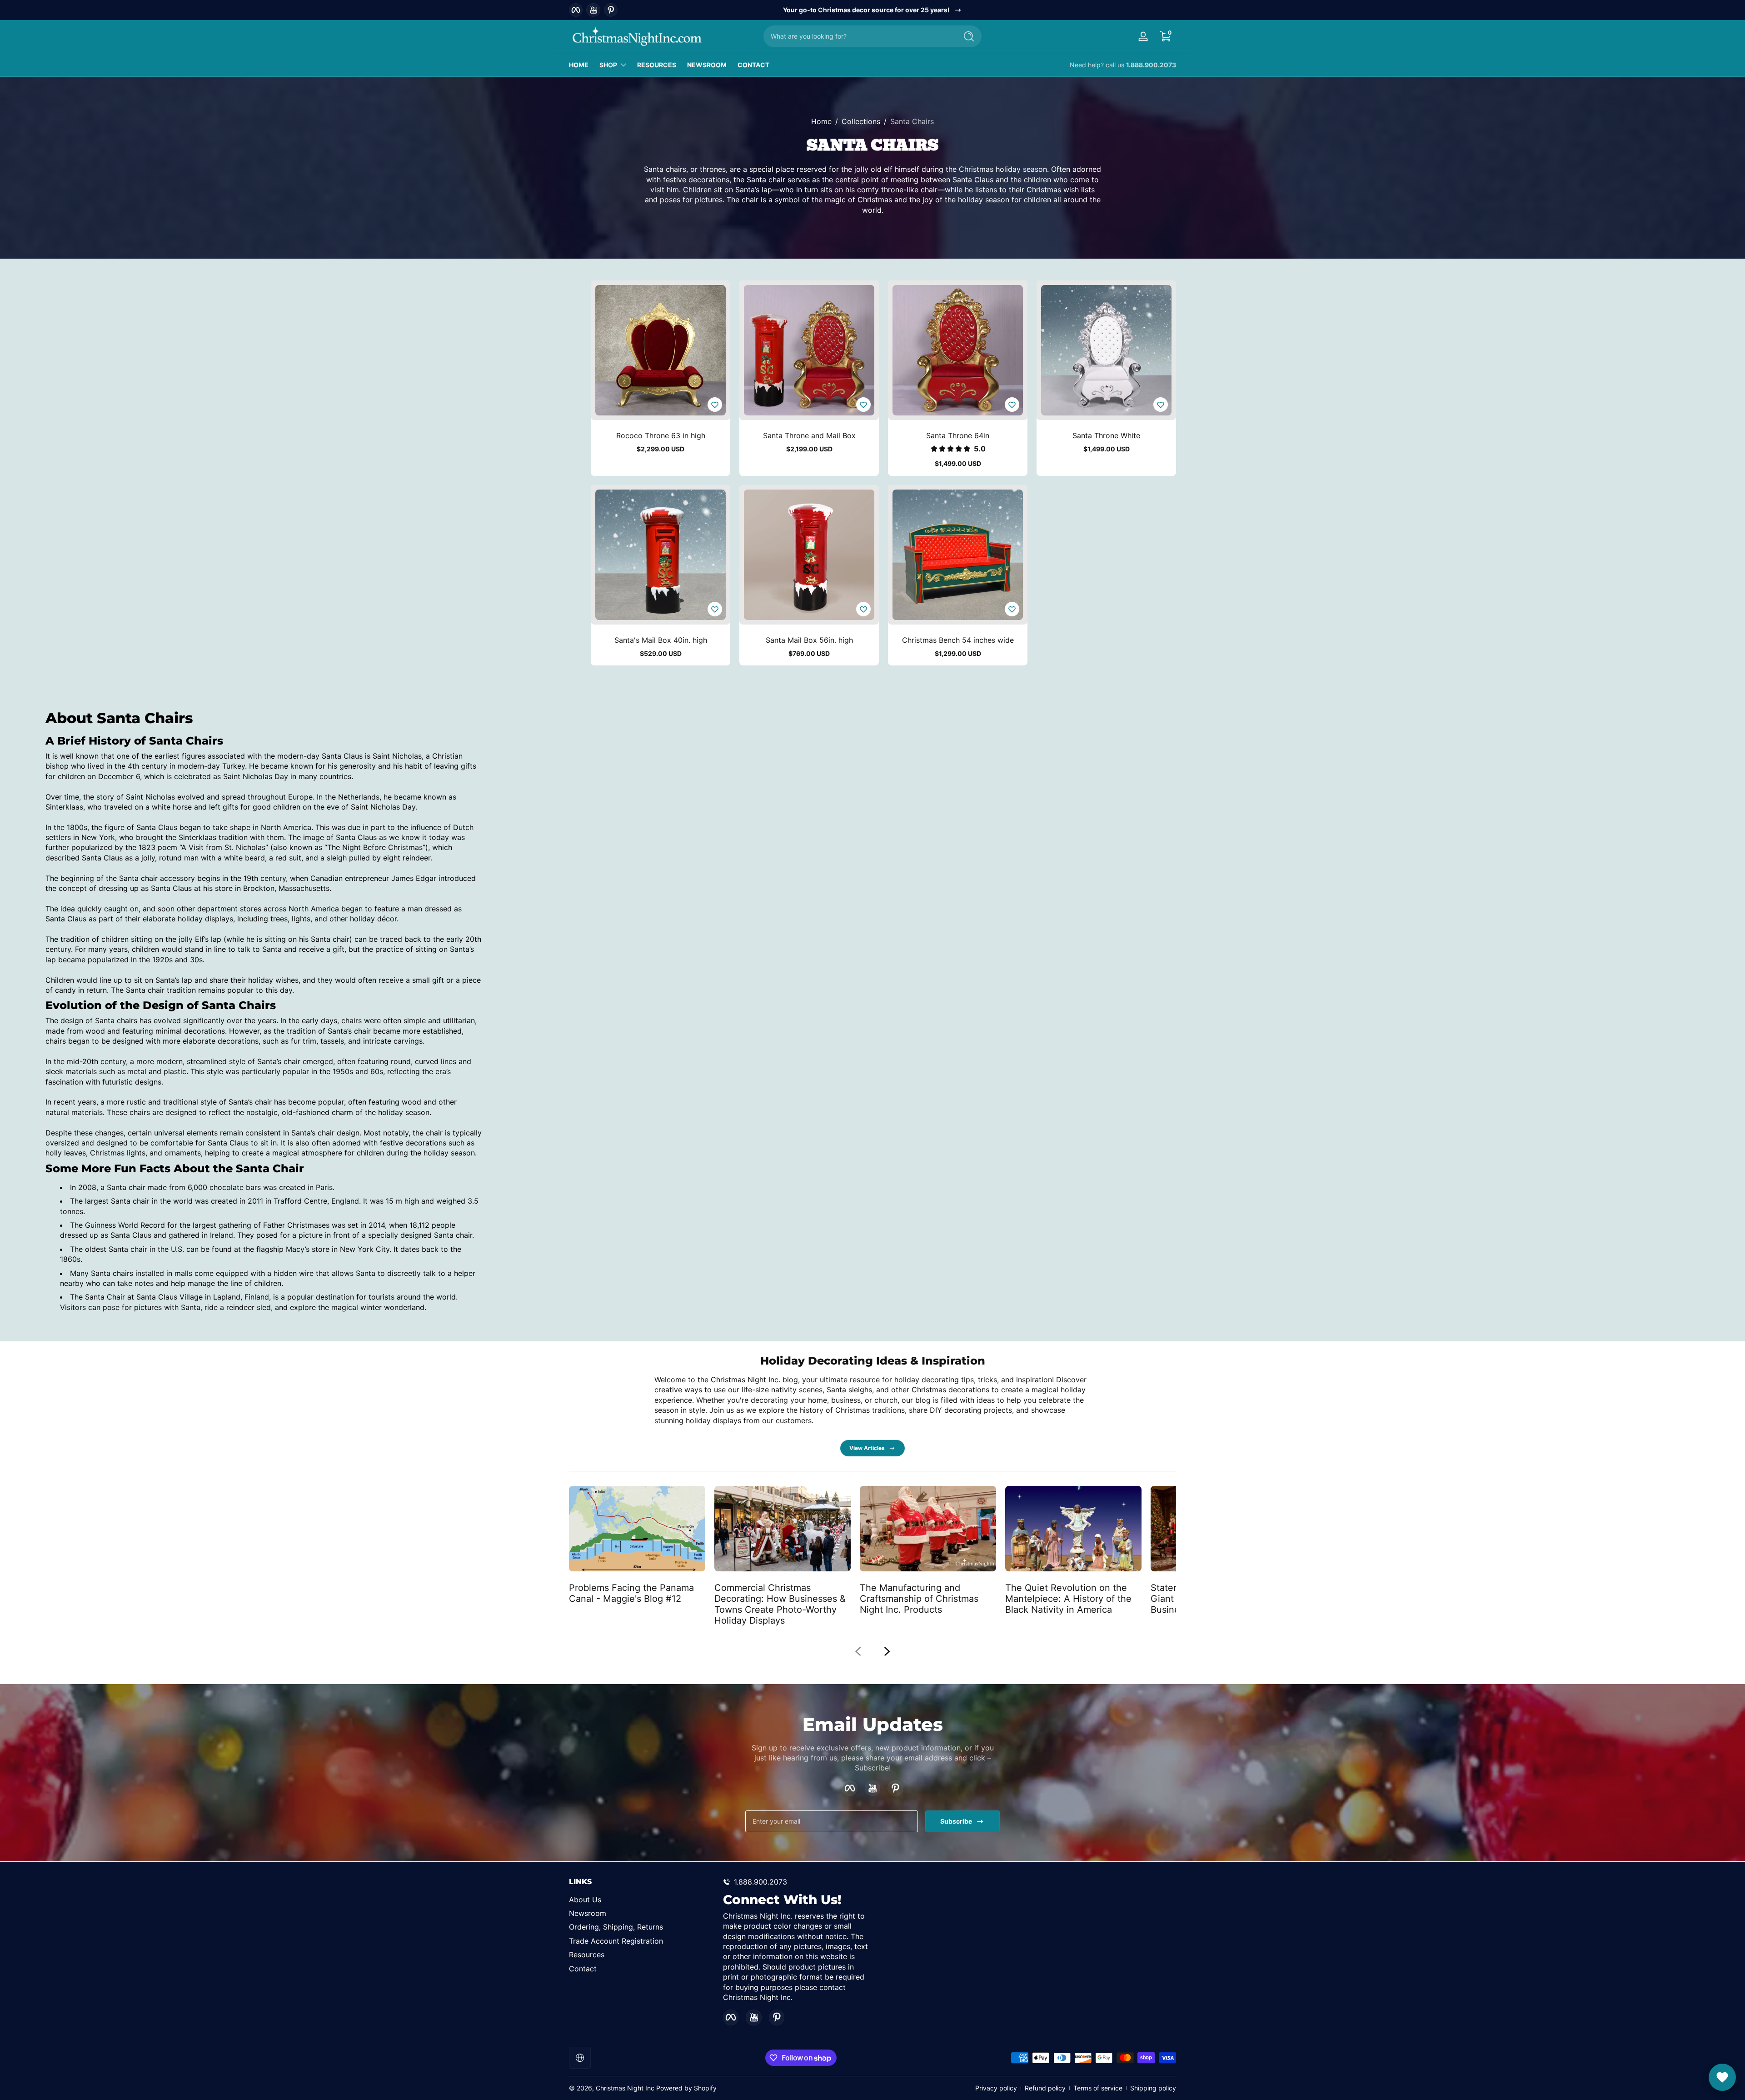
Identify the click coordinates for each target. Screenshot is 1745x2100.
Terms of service (1098, 2088)
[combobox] (858, 36)
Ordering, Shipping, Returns (616, 1927)
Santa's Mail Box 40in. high (661, 640)
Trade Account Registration (616, 1940)
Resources (587, 1955)
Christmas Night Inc (625, 2088)
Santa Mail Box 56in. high (809, 640)
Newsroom (588, 1913)
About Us (585, 1899)
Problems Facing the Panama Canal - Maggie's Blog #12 (631, 1593)
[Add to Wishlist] (715, 405)
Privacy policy (996, 2088)
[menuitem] (641, 1899)
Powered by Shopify (686, 2088)
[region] (873, 10)
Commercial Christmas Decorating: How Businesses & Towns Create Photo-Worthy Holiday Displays (780, 1604)
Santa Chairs (912, 121)
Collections (861, 121)
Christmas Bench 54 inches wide (958, 640)
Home (821, 121)
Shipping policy (1153, 2088)
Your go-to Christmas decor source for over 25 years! (866, 10)
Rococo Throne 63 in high (661, 435)
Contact (583, 1968)
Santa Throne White (1106, 435)
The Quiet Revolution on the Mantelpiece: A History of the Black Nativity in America (1068, 1599)
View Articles (867, 1448)
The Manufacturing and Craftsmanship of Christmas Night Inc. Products (919, 1599)
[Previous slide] (858, 1651)
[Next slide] (887, 1651)
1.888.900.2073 (1151, 65)
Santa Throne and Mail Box (809, 435)
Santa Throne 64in (958, 435)
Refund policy (1045, 2088)
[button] (1165, 36)
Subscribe (956, 1821)
